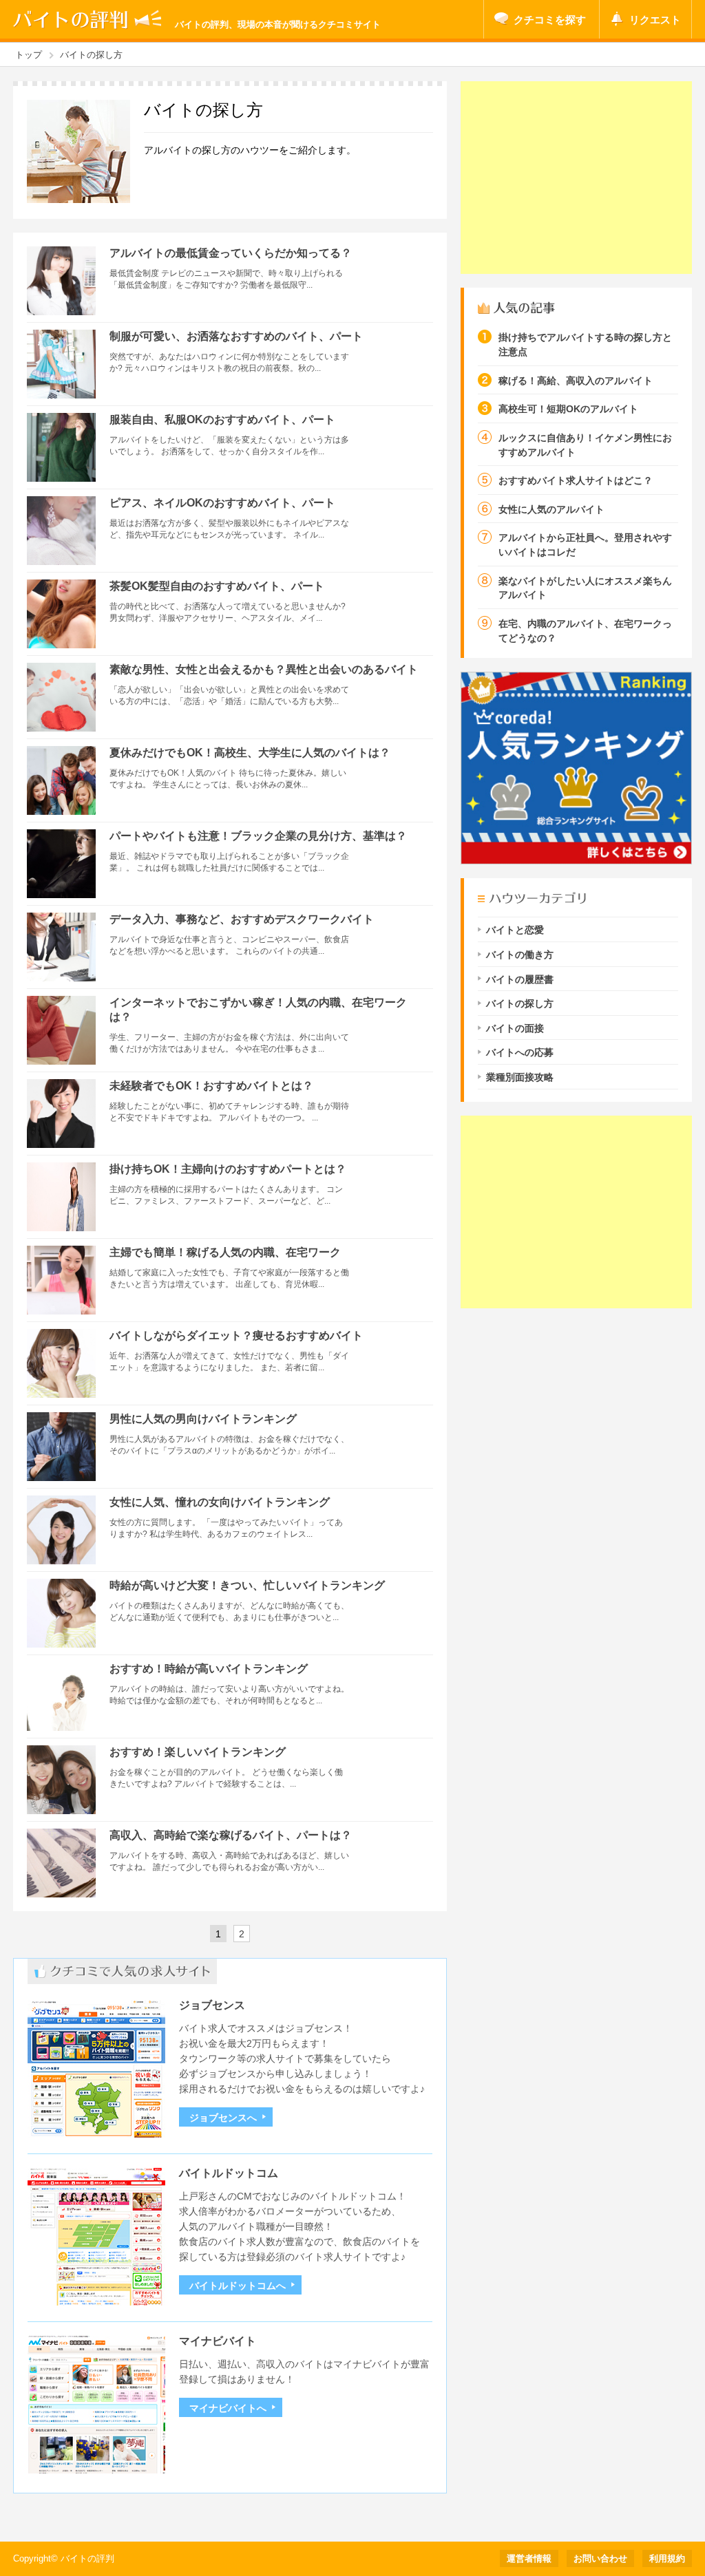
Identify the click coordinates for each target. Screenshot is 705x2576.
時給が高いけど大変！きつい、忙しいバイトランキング (247, 1585)
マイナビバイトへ (228, 2408)
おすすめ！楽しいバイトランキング (198, 1752)
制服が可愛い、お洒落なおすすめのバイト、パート (236, 336)
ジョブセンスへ (223, 2118)
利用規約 (667, 2559)
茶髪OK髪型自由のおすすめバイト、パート (217, 586)
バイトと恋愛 (515, 930)
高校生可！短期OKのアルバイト (568, 409)
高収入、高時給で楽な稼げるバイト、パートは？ (231, 1835)
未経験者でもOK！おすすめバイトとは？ (211, 1086)
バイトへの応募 (520, 1053)
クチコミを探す (550, 20)
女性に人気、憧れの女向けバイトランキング (220, 1502)
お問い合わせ (600, 2559)
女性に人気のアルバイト (551, 510)
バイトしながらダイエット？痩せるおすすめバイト (236, 1335)
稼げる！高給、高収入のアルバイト (576, 381)
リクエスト (655, 20)
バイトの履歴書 (520, 980)
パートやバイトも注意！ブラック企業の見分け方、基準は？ (258, 836)
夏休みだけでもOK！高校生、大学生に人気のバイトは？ (250, 753)
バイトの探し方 (520, 1004)
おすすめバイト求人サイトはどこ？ (576, 481)
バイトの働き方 (520, 955)
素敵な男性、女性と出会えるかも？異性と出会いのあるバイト (264, 669)
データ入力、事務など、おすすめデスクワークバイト (242, 919)
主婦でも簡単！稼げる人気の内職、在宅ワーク (225, 1252)
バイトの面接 (515, 1029)
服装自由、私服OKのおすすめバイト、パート (222, 419)
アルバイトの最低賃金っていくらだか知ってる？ (231, 253)
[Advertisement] (576, 178)
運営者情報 (529, 2559)
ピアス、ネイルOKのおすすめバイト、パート (222, 503)
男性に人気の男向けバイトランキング (203, 1419)
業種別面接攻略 (520, 1077)
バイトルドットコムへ (238, 2286)
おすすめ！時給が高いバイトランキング (209, 1669)
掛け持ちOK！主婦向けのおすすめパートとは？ (228, 1169)
